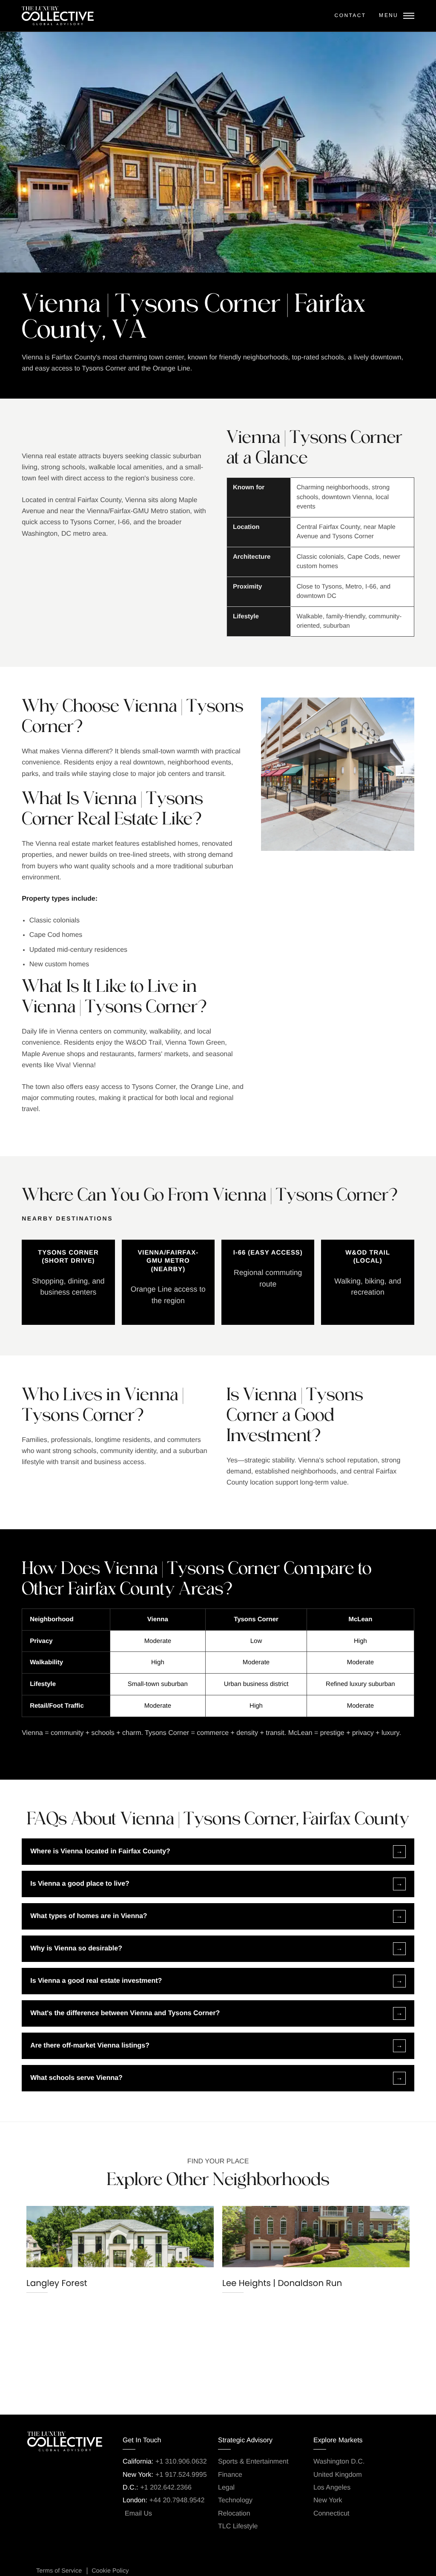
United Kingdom (338, 2475)
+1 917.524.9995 (181, 2475)
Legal (226, 2488)
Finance (230, 2475)
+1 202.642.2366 (166, 2488)
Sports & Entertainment (253, 2462)
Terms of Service (59, 2571)
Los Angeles (332, 2488)
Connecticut (331, 2514)
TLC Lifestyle (238, 2526)
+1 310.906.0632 (181, 2462)
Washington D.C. (339, 2462)
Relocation (234, 2514)
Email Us (138, 2514)
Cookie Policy (110, 2571)
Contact (350, 15)
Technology (235, 2500)
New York (328, 2500)
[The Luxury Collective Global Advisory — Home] (58, 16)
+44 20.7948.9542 (177, 2500)
